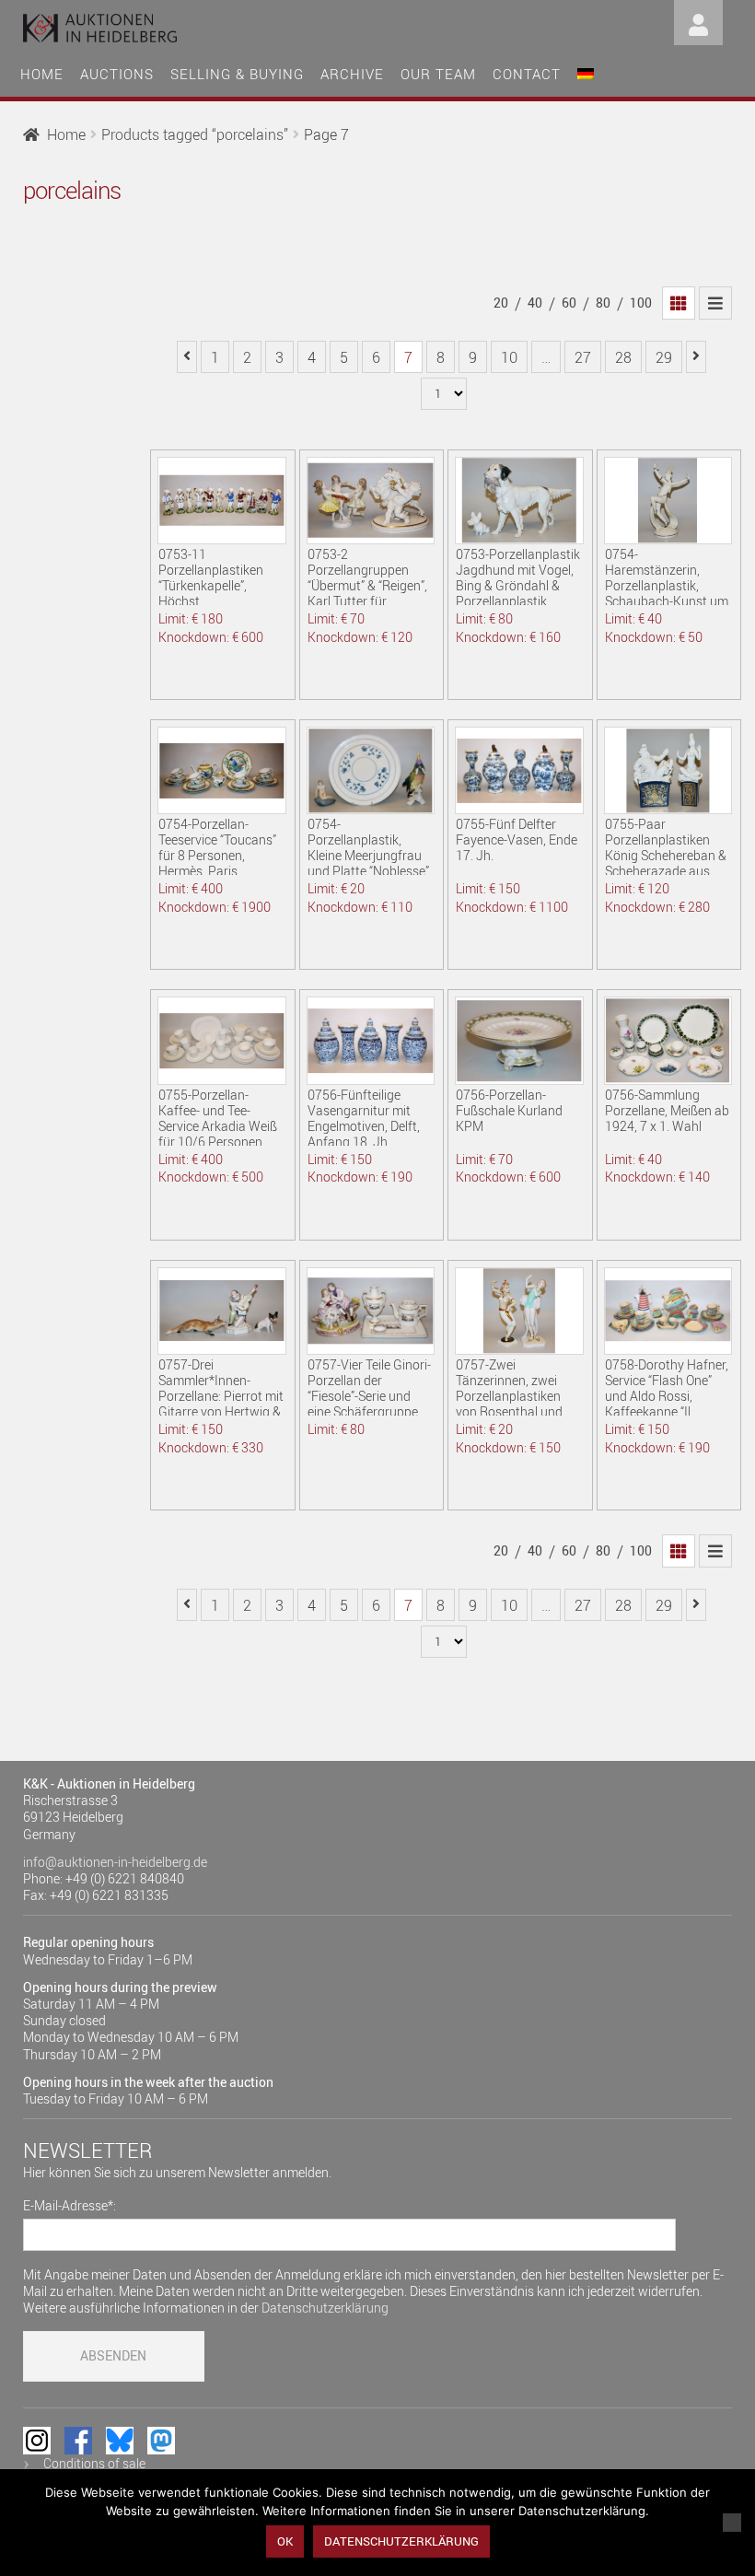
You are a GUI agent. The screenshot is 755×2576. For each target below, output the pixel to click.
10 (509, 357)
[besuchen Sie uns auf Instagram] (37, 2441)
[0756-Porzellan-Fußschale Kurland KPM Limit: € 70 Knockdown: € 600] (519, 1040)
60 (569, 303)
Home (42, 74)
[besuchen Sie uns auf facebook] (78, 2441)
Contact (527, 74)
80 (603, 303)
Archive (352, 74)
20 (501, 303)
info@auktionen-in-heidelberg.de (115, 1862)
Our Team (438, 74)
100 (641, 303)
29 (664, 357)
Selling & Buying (237, 74)
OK (285, 2541)
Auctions (117, 74)
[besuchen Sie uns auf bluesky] (120, 2441)
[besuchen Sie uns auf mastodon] (161, 2441)
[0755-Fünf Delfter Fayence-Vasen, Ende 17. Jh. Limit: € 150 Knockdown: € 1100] (519, 770)
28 (623, 357)
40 (535, 303)
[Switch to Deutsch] (586, 71)
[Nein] (732, 2523)
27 (583, 357)
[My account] (698, 21)
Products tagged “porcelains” (195, 134)
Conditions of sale (94, 2463)
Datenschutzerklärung (325, 2308)
